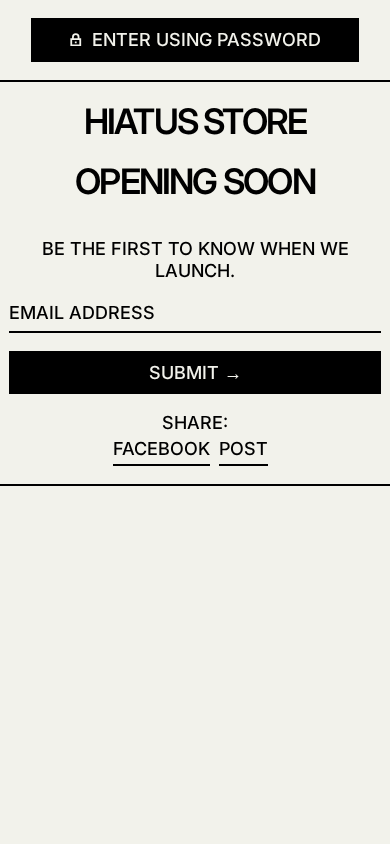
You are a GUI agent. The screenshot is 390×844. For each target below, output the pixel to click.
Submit (184, 372)
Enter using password (204, 39)
